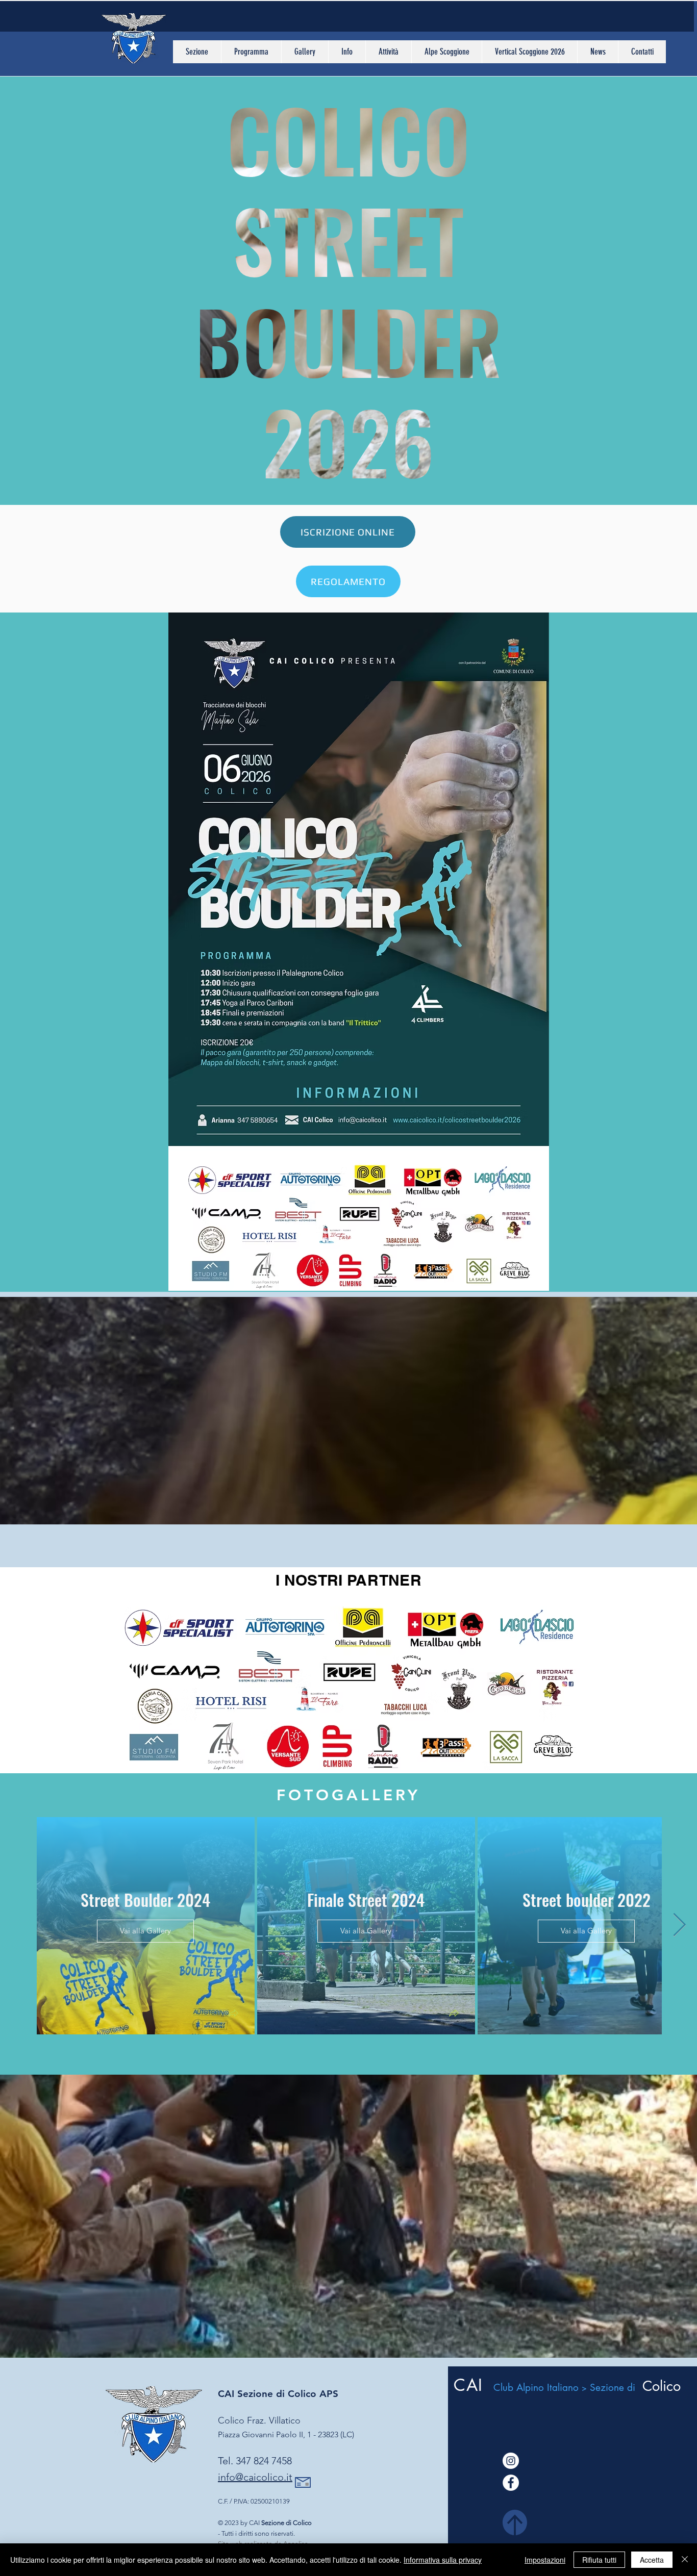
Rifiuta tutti (599, 2560)
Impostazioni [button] (545, 2560)
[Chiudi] (685, 2560)
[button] (197, 52)
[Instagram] (511, 2461)
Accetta (652, 2560)
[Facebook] (511, 2483)
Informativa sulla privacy (443, 2560)
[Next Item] (679, 1925)
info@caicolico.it (255, 2477)
